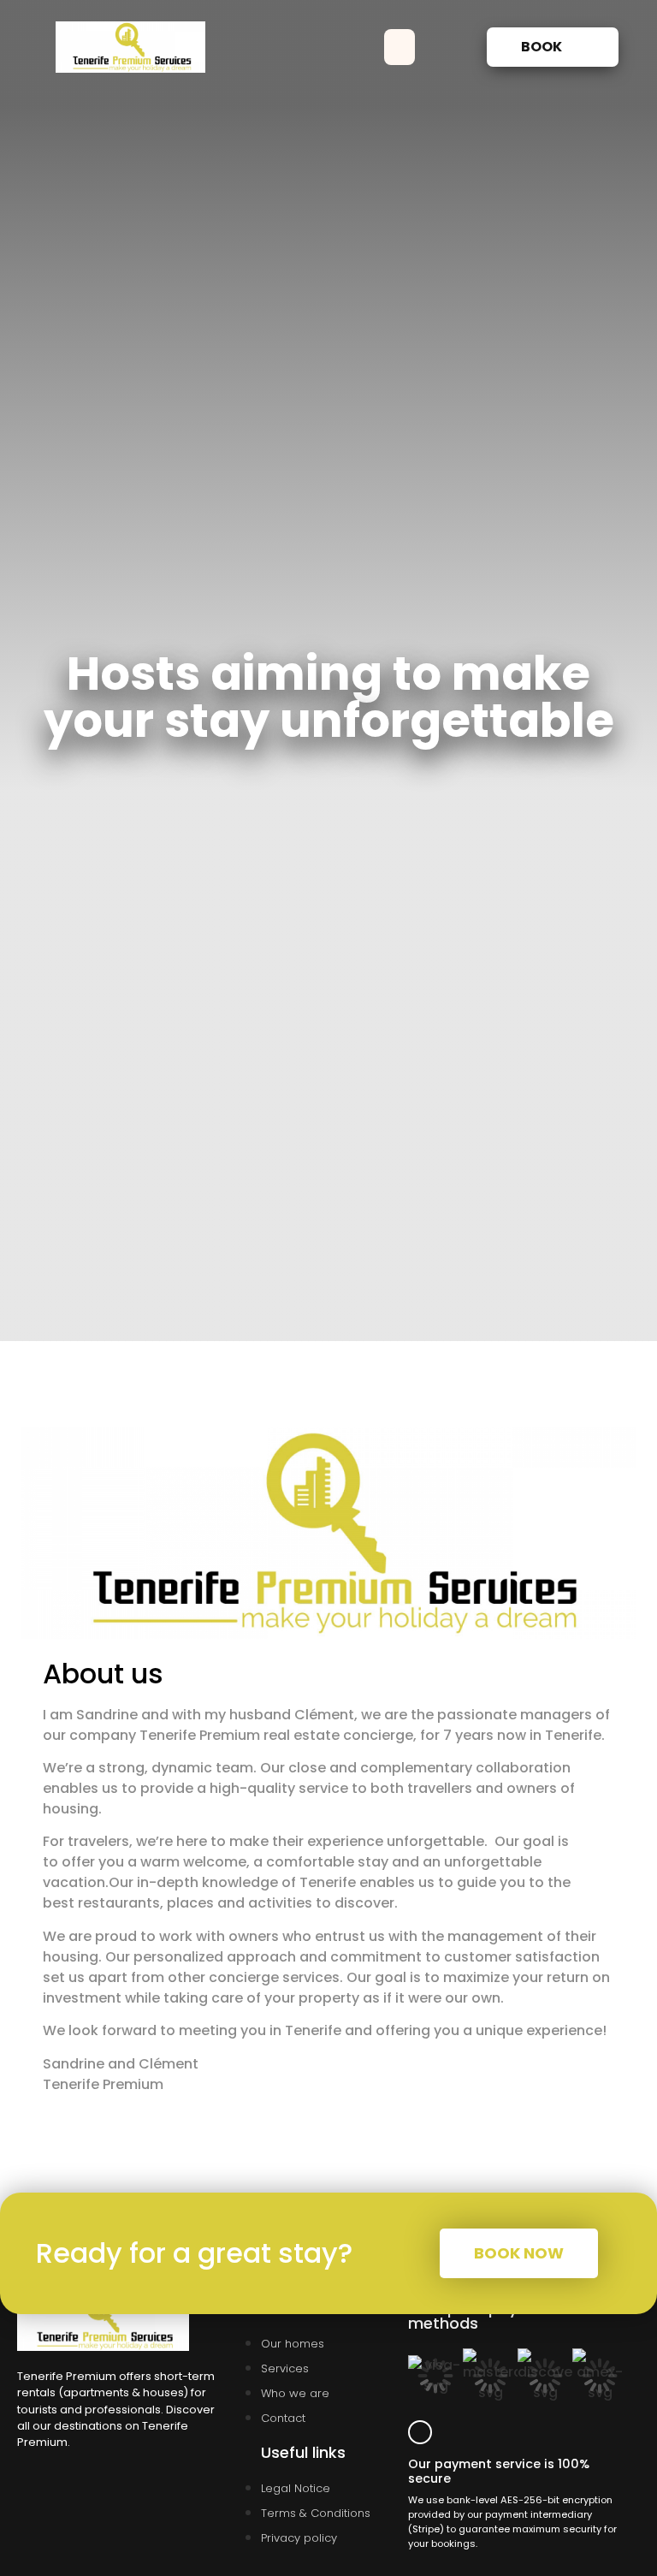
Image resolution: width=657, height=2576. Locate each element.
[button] (400, 47)
